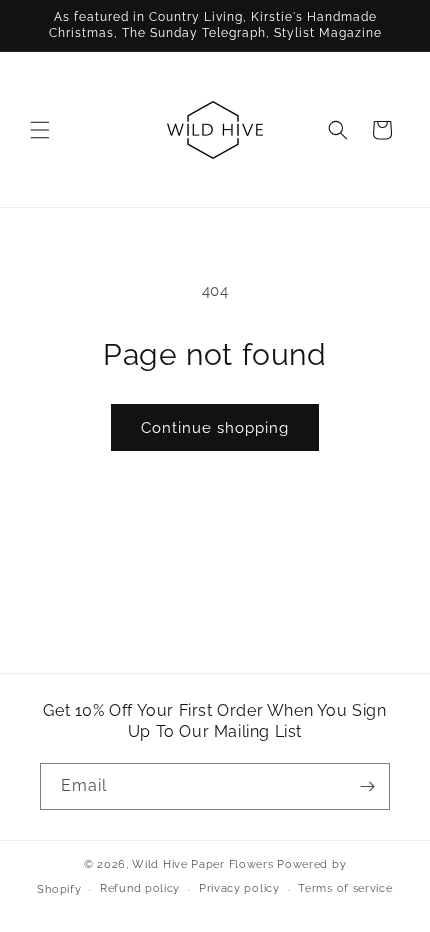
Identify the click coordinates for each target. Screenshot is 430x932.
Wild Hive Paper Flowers (202, 864)
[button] (40, 130)
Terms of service (345, 888)
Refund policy (140, 888)
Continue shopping (215, 428)
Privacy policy (239, 888)
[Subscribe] (367, 786)
